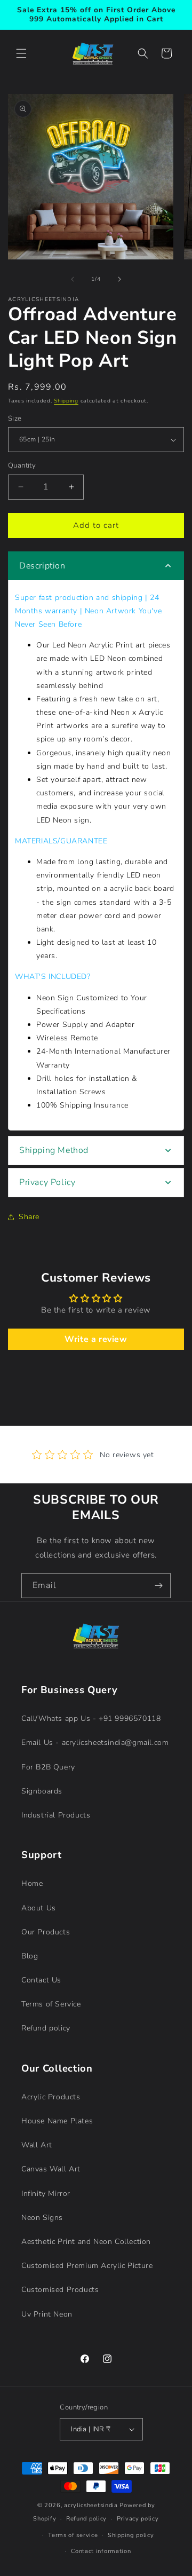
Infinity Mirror (46, 2194)
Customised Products (60, 2290)
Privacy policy (138, 2519)
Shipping (66, 401)
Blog (30, 1956)
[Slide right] (119, 279)
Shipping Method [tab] (54, 1150)
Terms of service (73, 2535)
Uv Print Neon (47, 2314)
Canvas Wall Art (51, 2169)
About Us (39, 1908)
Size (15, 418)
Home (32, 1883)
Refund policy (46, 2028)
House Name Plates (57, 2121)
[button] (21, 53)
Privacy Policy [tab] (47, 1182)
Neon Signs (42, 2218)
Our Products (46, 1932)
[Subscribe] (158, 1586)
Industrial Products (56, 1815)
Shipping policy (131, 2535)
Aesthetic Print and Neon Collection (86, 2242)
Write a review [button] (96, 1339)
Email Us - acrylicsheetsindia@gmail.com (95, 1743)
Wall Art (37, 2145)
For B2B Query (48, 1767)
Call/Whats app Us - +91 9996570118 (91, 1718)
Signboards (42, 1791)
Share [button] (29, 1217)
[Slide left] (73, 279)
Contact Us (41, 1980)
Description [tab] (42, 566)
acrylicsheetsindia (91, 2505)
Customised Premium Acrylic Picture (87, 2266)
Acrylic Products (51, 2097)
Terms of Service (51, 2004)
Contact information (101, 2551)
